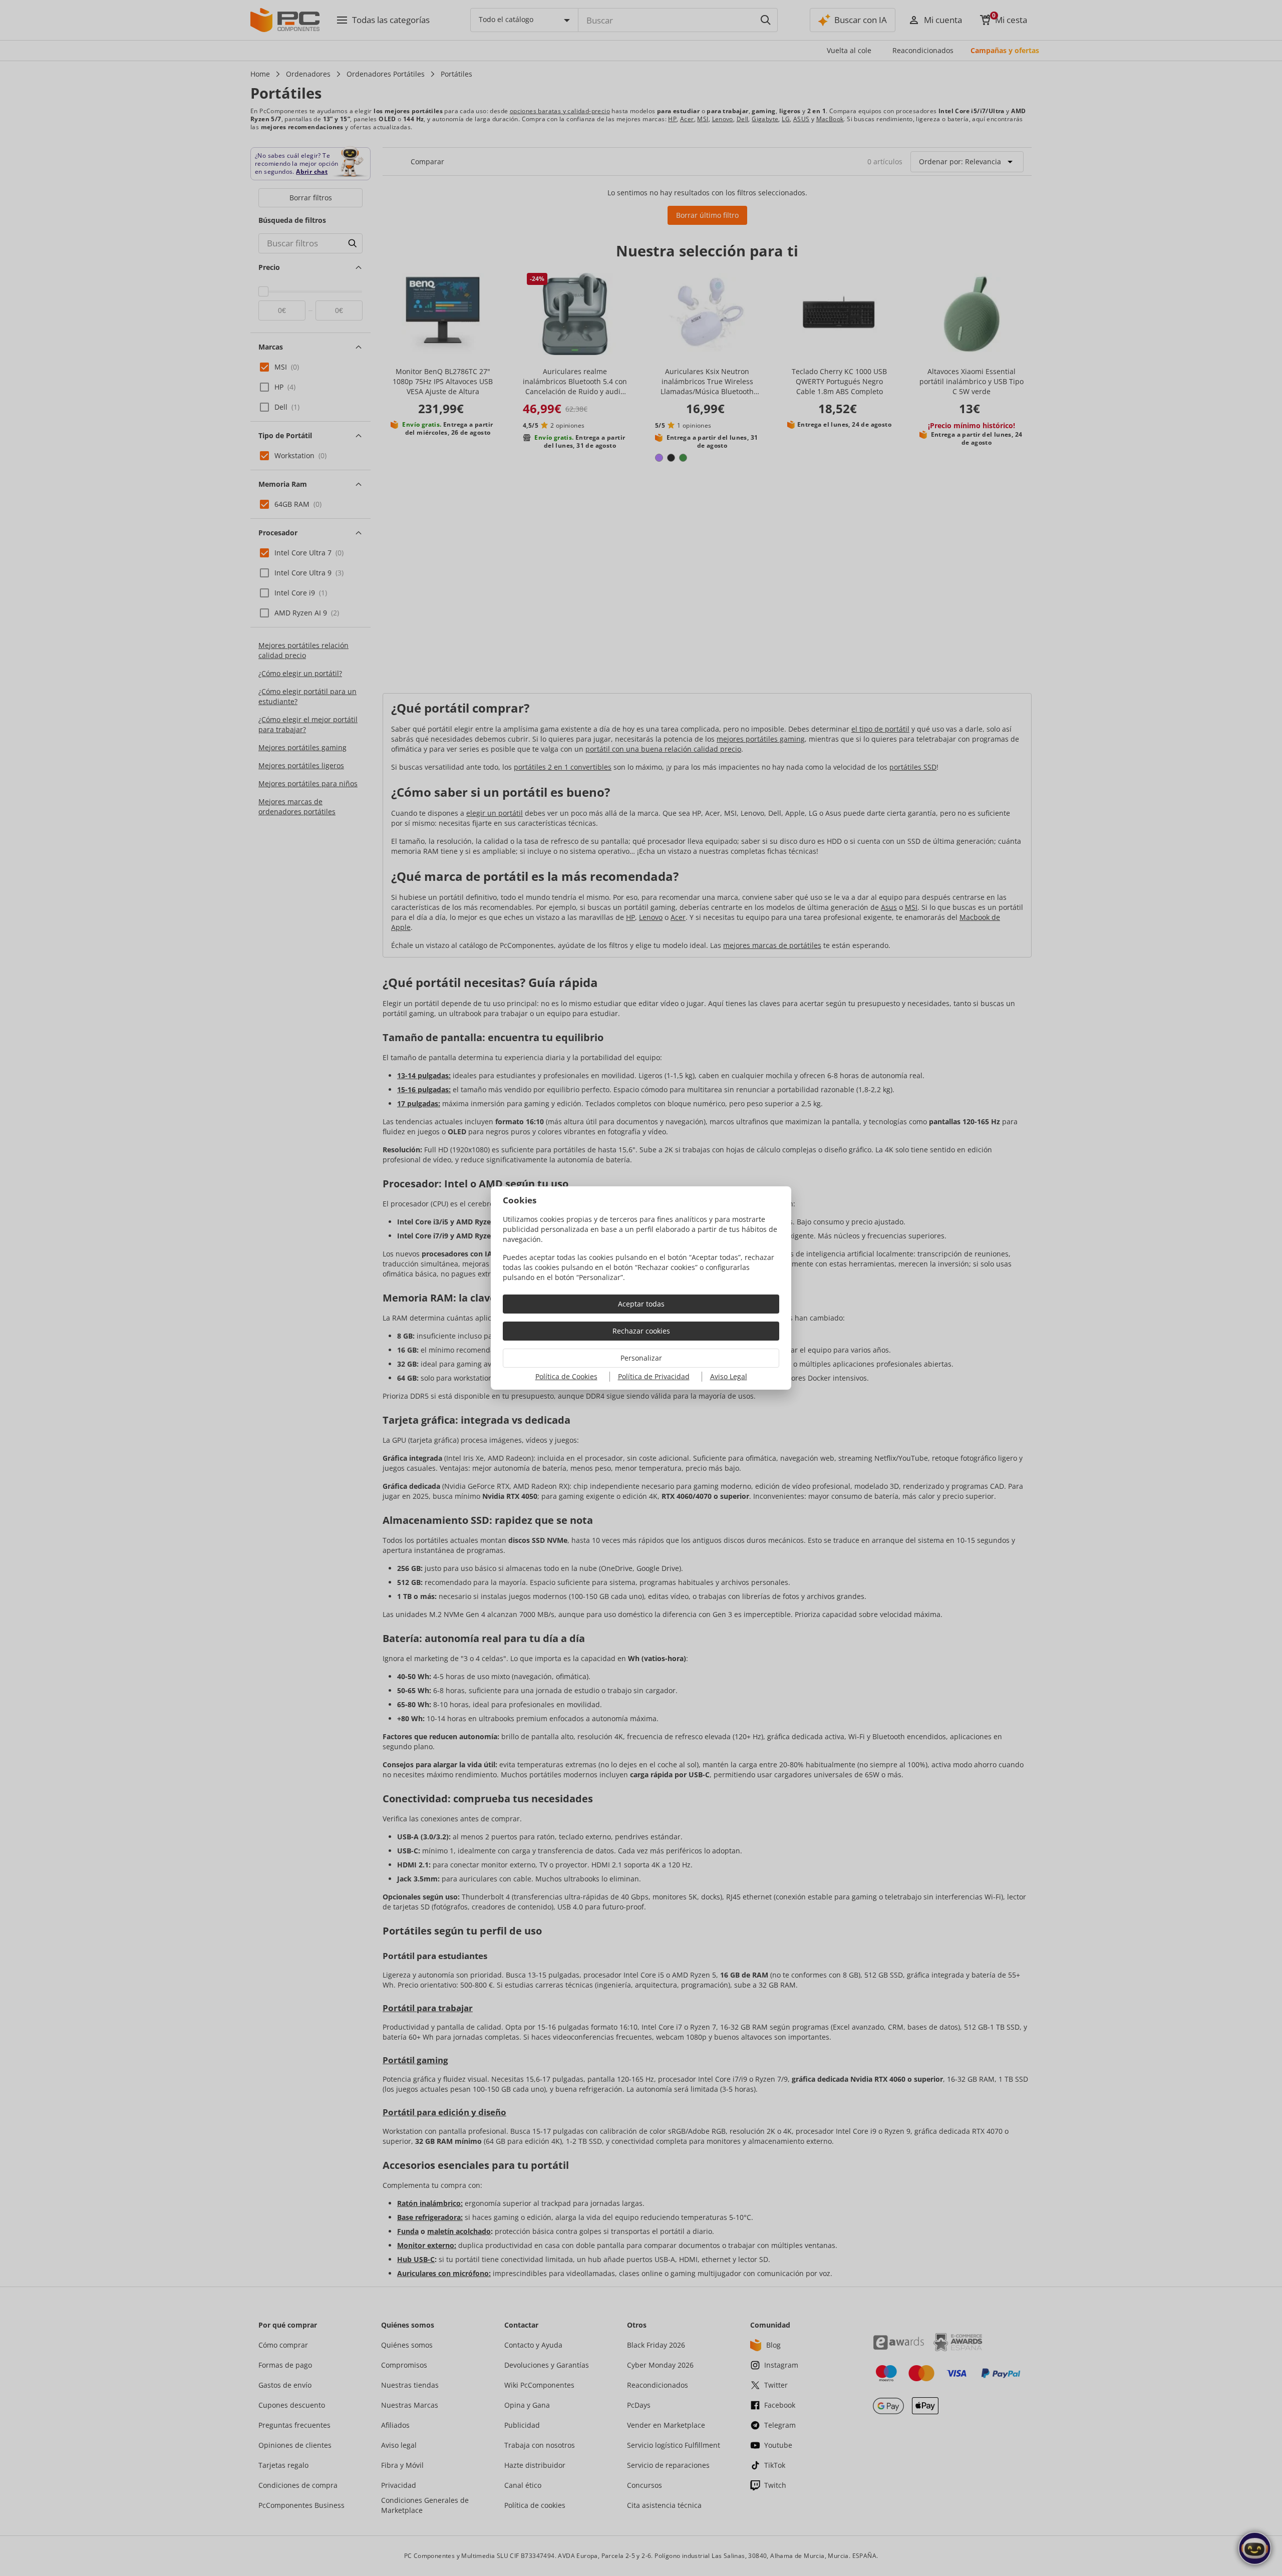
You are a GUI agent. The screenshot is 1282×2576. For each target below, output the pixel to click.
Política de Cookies (566, 1376)
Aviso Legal (729, 1376)
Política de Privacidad (654, 1376)
